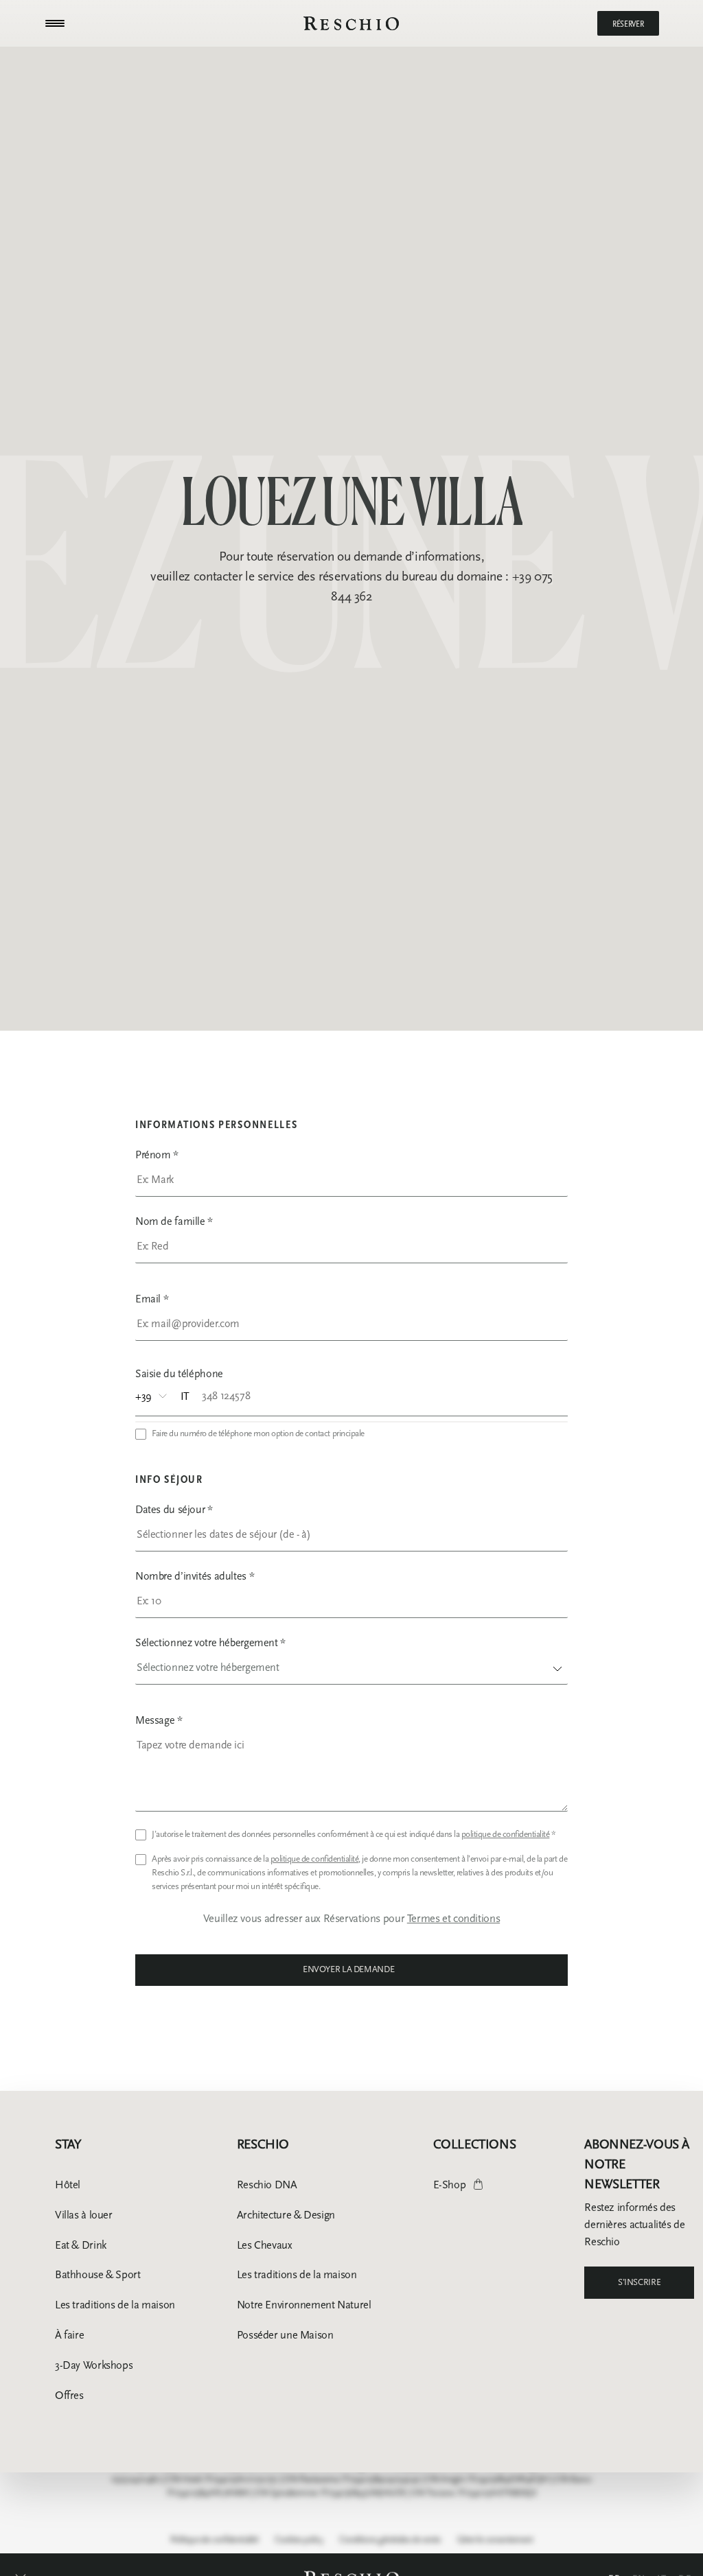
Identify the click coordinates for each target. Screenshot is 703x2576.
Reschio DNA (267, 2185)
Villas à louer (84, 2215)
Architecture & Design (286, 2215)
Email (152, 1299)
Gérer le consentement (495, 2540)
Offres (69, 2395)
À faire (69, 2335)
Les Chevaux (265, 2245)
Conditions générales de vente (390, 2540)
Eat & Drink (81, 2245)
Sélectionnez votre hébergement (210, 1642)
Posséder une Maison (285, 2335)
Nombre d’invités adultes (195, 1576)
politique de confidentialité (506, 1834)
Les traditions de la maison (115, 2305)
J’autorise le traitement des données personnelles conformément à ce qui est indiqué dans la (354, 1834)
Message (159, 1720)
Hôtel (68, 2185)
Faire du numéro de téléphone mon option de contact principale (258, 1433)
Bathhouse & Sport (98, 2274)
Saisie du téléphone (179, 1373)
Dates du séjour (174, 1509)
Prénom (157, 1155)
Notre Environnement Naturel (304, 2305)
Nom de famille (174, 1221)
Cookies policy (299, 2540)
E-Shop (450, 2185)
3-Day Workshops (94, 2365)
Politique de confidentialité (215, 2540)
